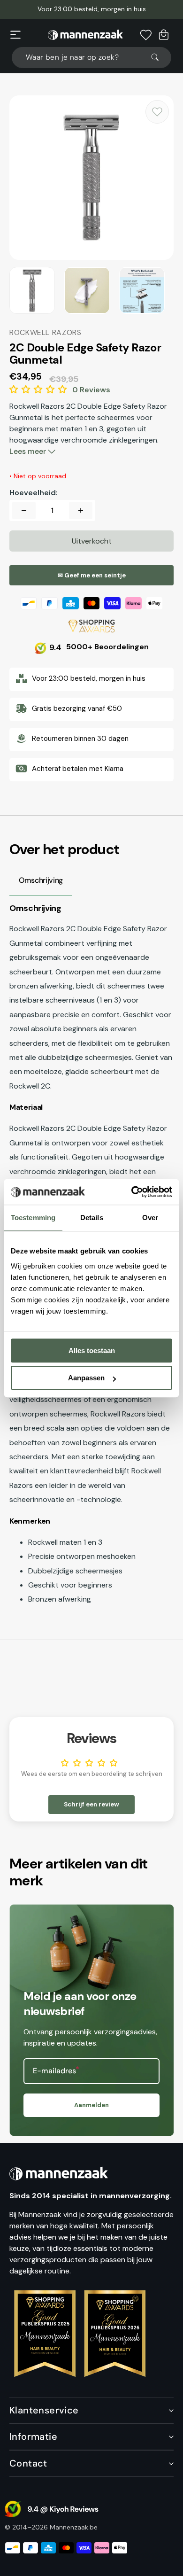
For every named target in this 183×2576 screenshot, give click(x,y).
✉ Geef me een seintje (92, 575)
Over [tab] (150, 1218)
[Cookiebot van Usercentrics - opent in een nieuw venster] (132, 1192)
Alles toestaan (92, 1350)
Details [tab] (92, 1218)
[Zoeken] (159, 57)
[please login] (157, 112)
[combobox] (91, 58)
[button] (15, 35)
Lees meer (29, 451)
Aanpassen (86, 1378)
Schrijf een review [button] (91, 1804)
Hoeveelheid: (34, 493)
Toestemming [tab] (33, 1218)
